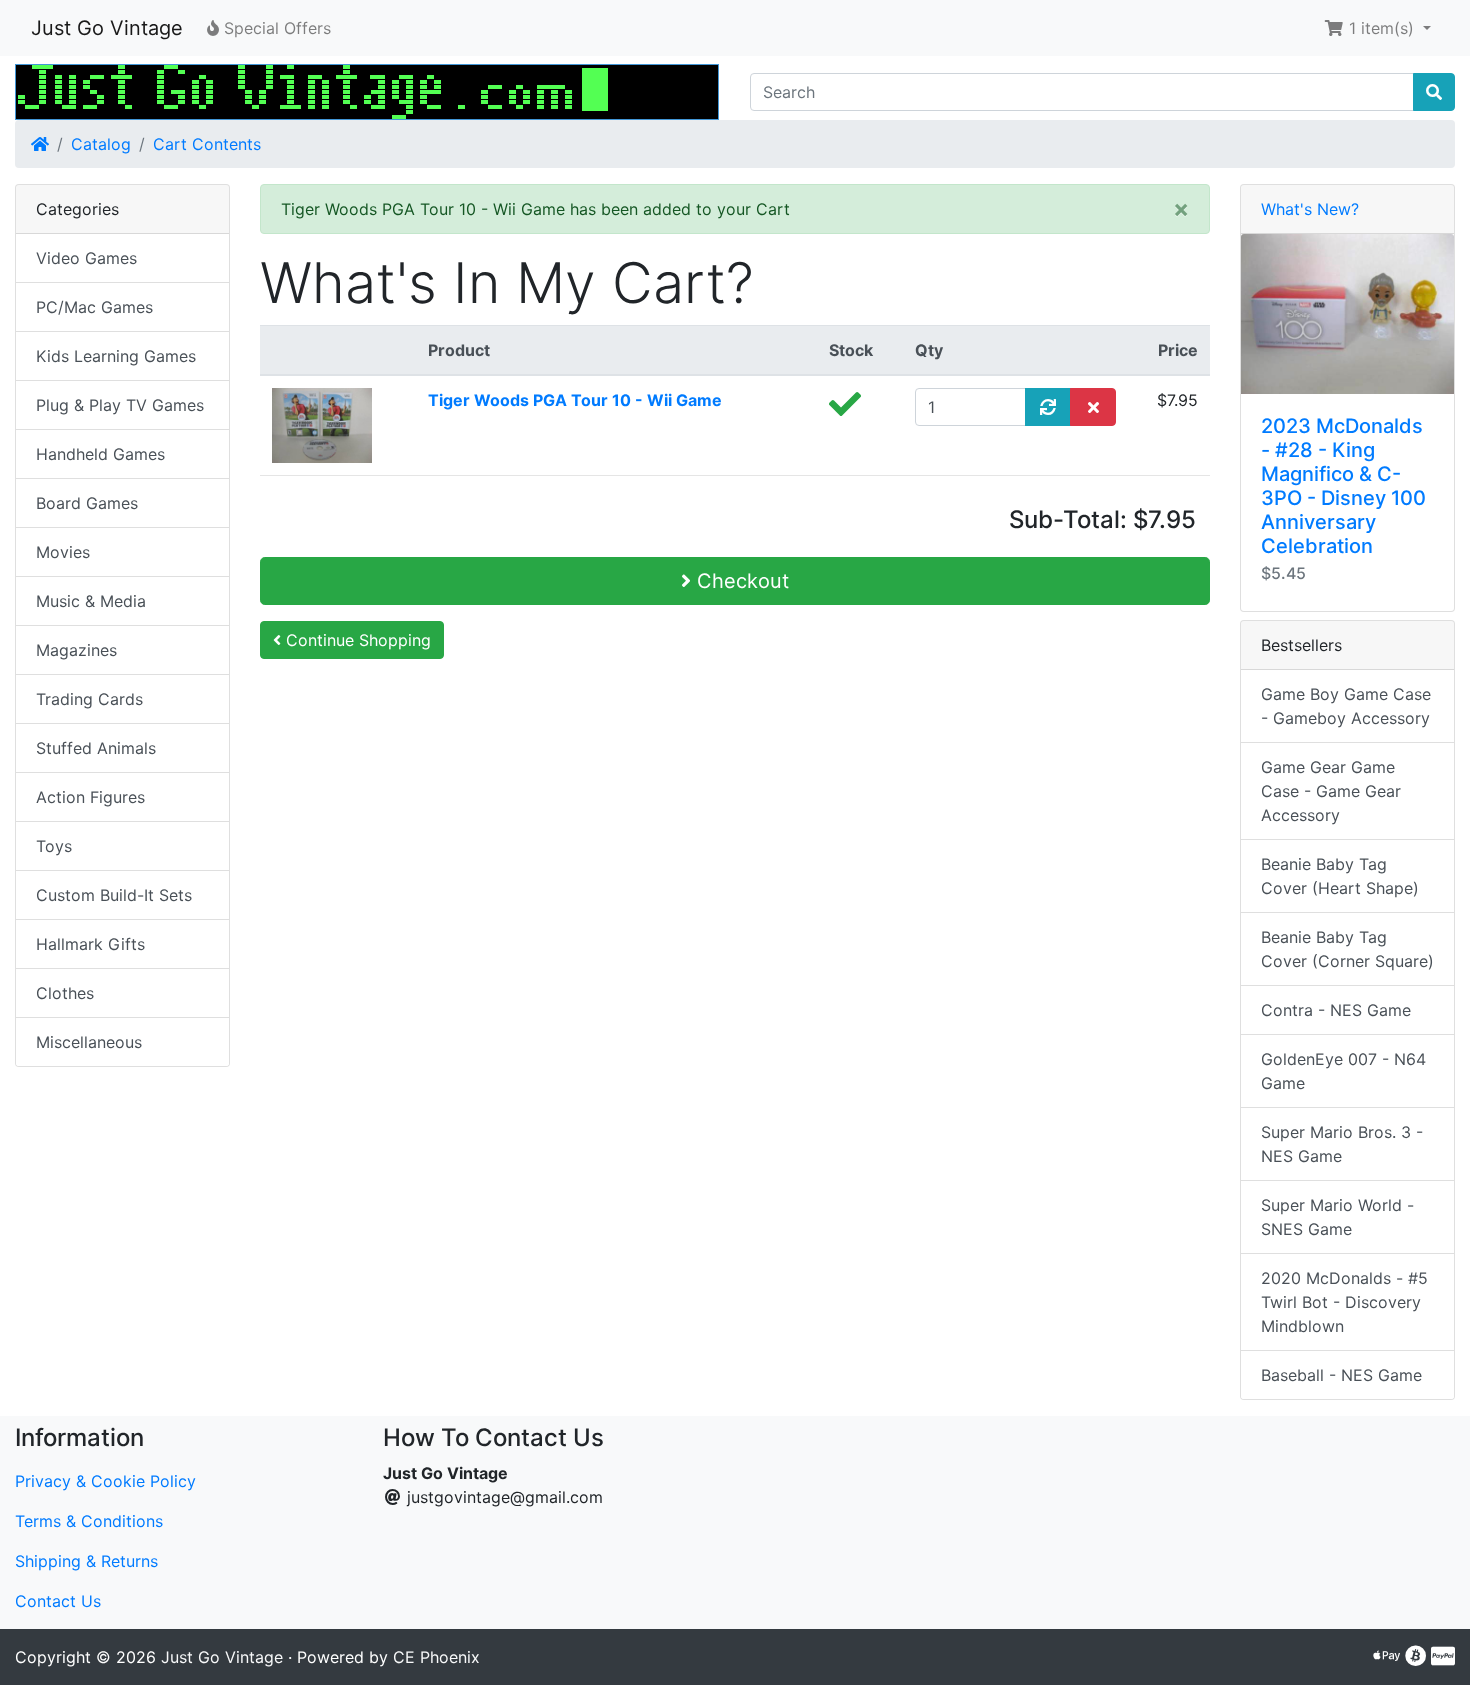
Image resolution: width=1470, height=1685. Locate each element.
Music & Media (91, 601)
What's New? (1310, 209)
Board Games (87, 503)
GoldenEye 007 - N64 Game (1343, 1071)
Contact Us (58, 1601)
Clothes (65, 993)
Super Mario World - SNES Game (1337, 1217)
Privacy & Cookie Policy (105, 1481)
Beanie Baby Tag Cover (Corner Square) (1347, 949)
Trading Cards (89, 699)
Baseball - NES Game (1341, 1375)
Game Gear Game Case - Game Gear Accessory (1331, 791)
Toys (54, 846)
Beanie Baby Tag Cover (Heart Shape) (1340, 876)
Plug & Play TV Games (120, 405)
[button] (1377, 28)
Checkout (740, 581)
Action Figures (90, 797)
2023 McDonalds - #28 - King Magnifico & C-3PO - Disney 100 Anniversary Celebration (1343, 486)
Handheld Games (100, 454)
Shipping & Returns (86, 1561)
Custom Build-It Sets (114, 895)
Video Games (86, 258)
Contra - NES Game (1336, 1010)
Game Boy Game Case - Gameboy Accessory (1346, 706)
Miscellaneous (89, 1042)
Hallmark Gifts (90, 944)
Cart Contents (207, 144)
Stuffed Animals (96, 748)
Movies (63, 552)
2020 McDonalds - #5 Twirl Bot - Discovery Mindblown (1344, 1302)
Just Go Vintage (107, 28)
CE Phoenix (436, 1657)
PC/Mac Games (94, 307)
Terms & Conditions (89, 1521)
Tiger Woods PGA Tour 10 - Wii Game (575, 400)
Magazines (76, 650)
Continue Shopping (356, 640)
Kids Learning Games (116, 356)
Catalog (101, 144)
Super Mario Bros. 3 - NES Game (1342, 1144)
